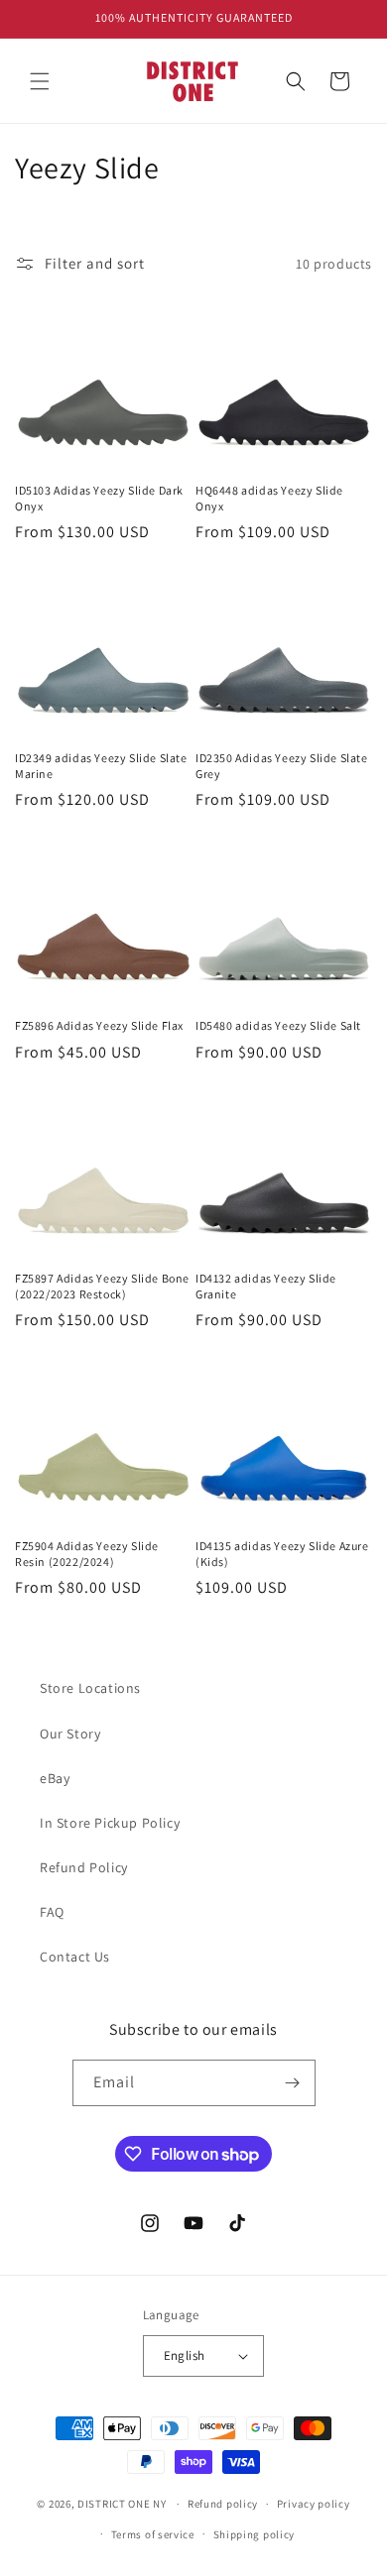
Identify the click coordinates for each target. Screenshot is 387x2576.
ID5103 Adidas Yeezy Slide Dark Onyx (99, 498)
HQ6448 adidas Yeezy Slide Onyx (269, 498)
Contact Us (75, 1957)
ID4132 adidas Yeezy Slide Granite (266, 1286)
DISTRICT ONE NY (122, 2504)
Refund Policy (84, 1867)
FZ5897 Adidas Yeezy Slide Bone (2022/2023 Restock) (102, 1286)
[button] (40, 81)
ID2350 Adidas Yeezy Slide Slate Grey (282, 766)
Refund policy (223, 2504)
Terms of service (153, 2534)
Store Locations (90, 1688)
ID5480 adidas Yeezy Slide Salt (278, 1025)
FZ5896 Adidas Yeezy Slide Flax (99, 1025)
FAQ (52, 1912)
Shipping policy (255, 2534)
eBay (55, 1778)
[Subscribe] (293, 2083)
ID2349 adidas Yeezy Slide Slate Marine (101, 766)
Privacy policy (314, 2504)
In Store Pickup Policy (110, 1823)
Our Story (70, 1734)
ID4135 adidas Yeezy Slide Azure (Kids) (282, 1554)
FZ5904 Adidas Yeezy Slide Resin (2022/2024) (87, 1554)
